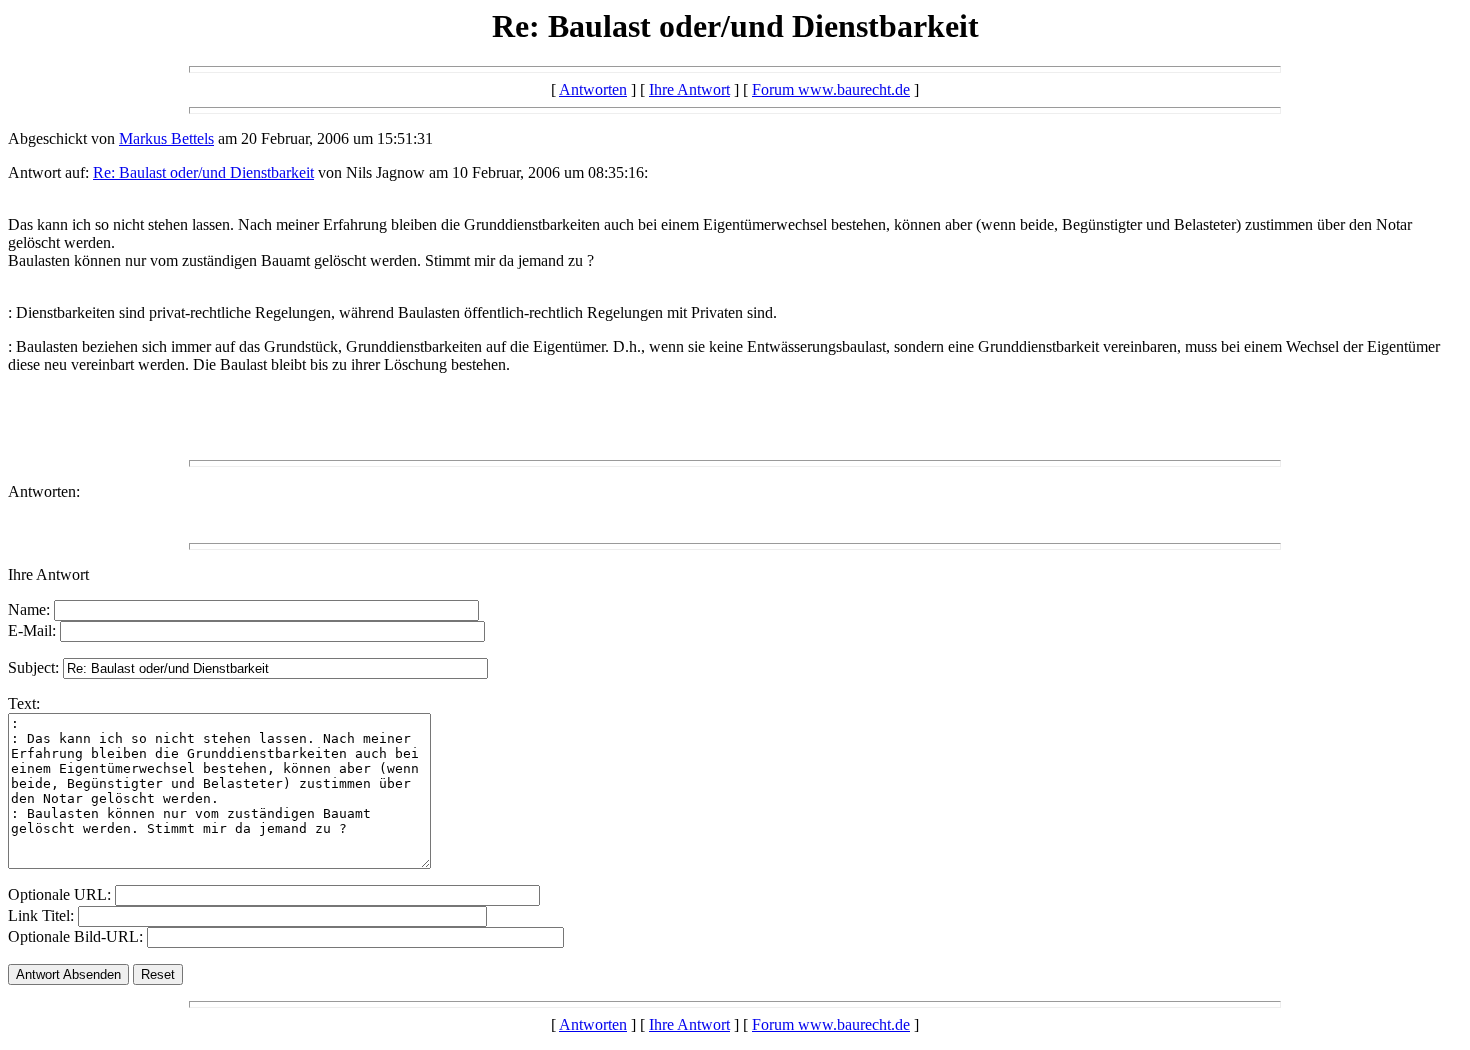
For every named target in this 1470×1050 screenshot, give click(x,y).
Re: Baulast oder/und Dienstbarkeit (203, 172)
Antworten (593, 89)
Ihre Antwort (689, 89)
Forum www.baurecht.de (831, 89)
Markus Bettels (166, 138)
